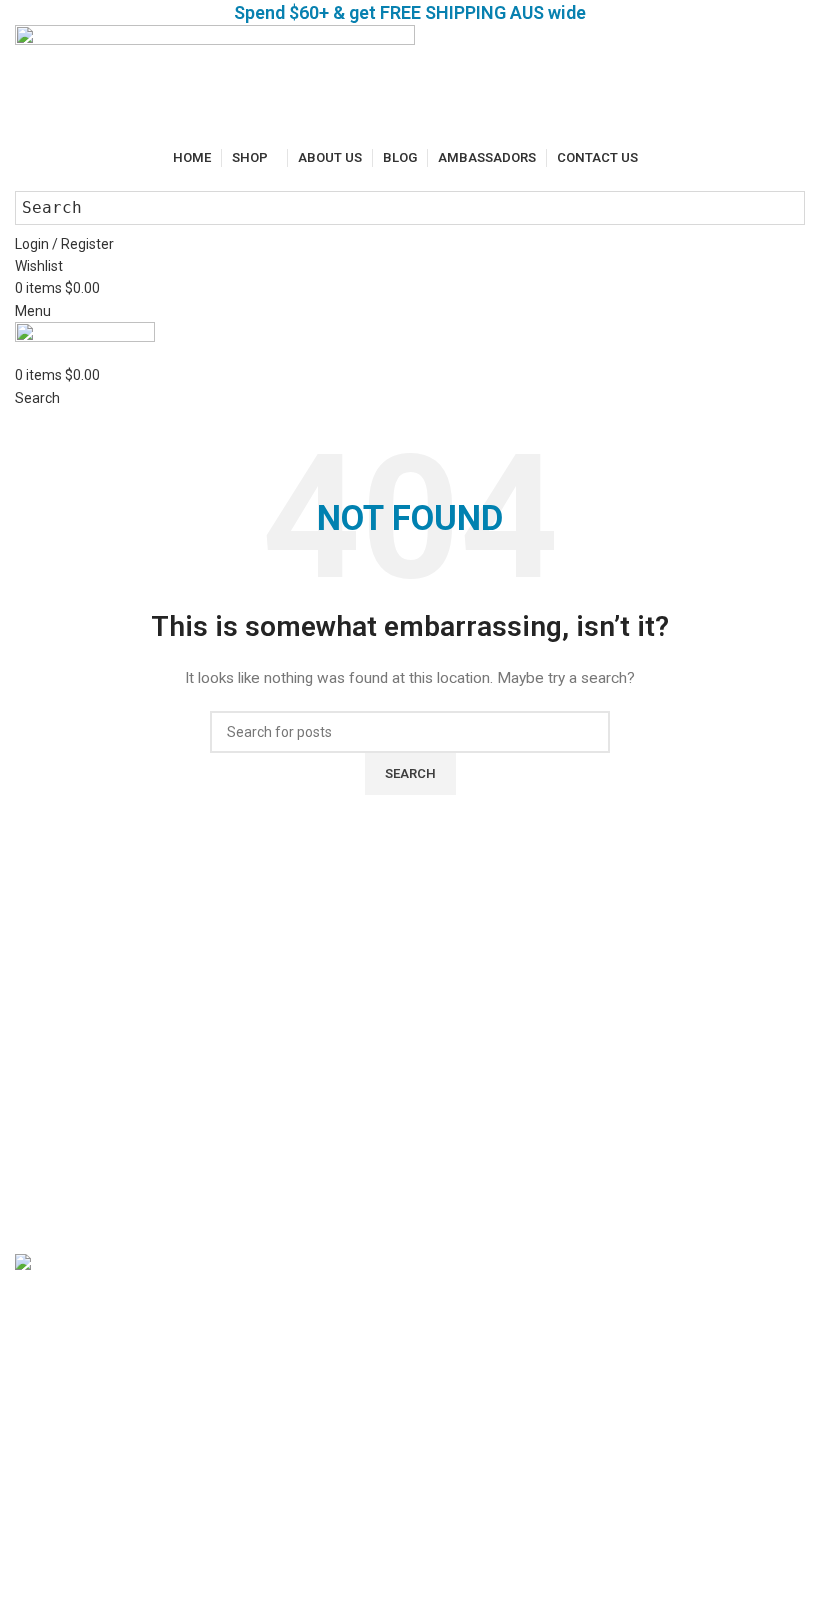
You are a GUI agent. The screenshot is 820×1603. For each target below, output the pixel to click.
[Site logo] (215, 84)
